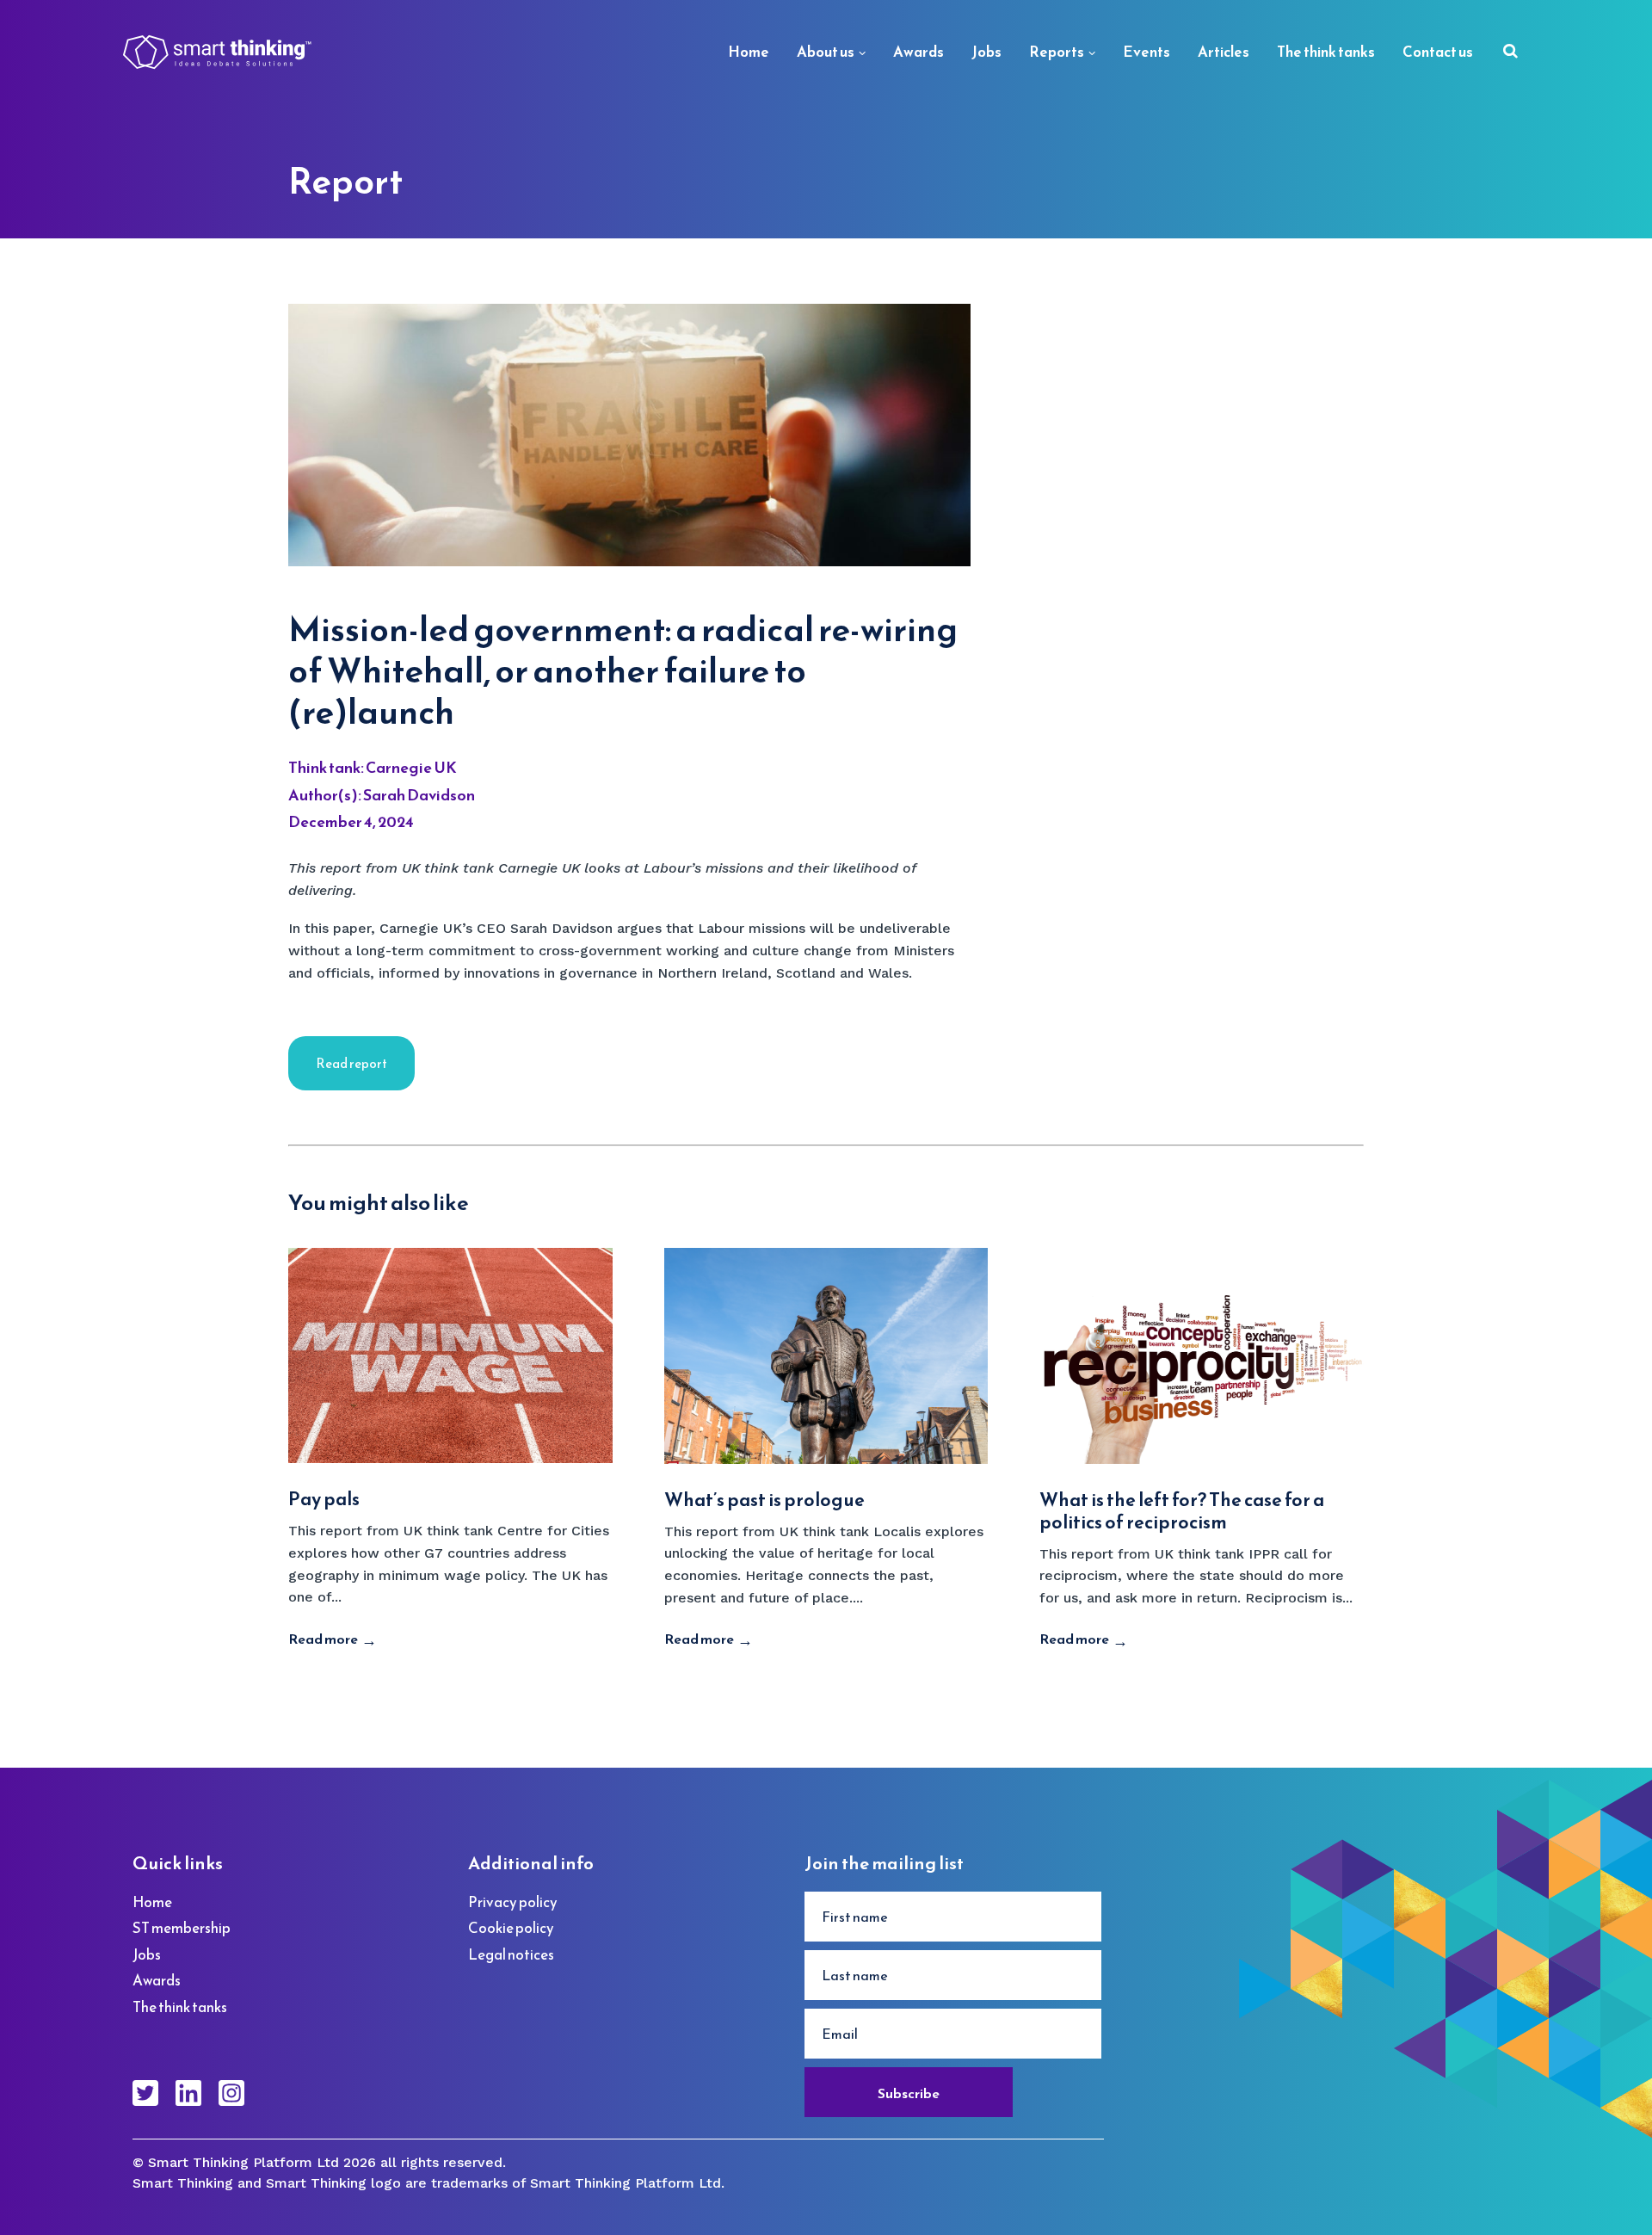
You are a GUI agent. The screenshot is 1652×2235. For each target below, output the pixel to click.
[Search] (1510, 53)
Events (1147, 52)
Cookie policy (511, 1928)
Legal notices (511, 1954)
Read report (351, 1063)
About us (826, 52)
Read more (323, 1639)
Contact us (1438, 52)
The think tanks (1326, 52)
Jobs (986, 52)
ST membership (182, 1928)
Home (749, 52)
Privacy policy (513, 1902)
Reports (1057, 52)
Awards (918, 52)
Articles (1224, 52)
